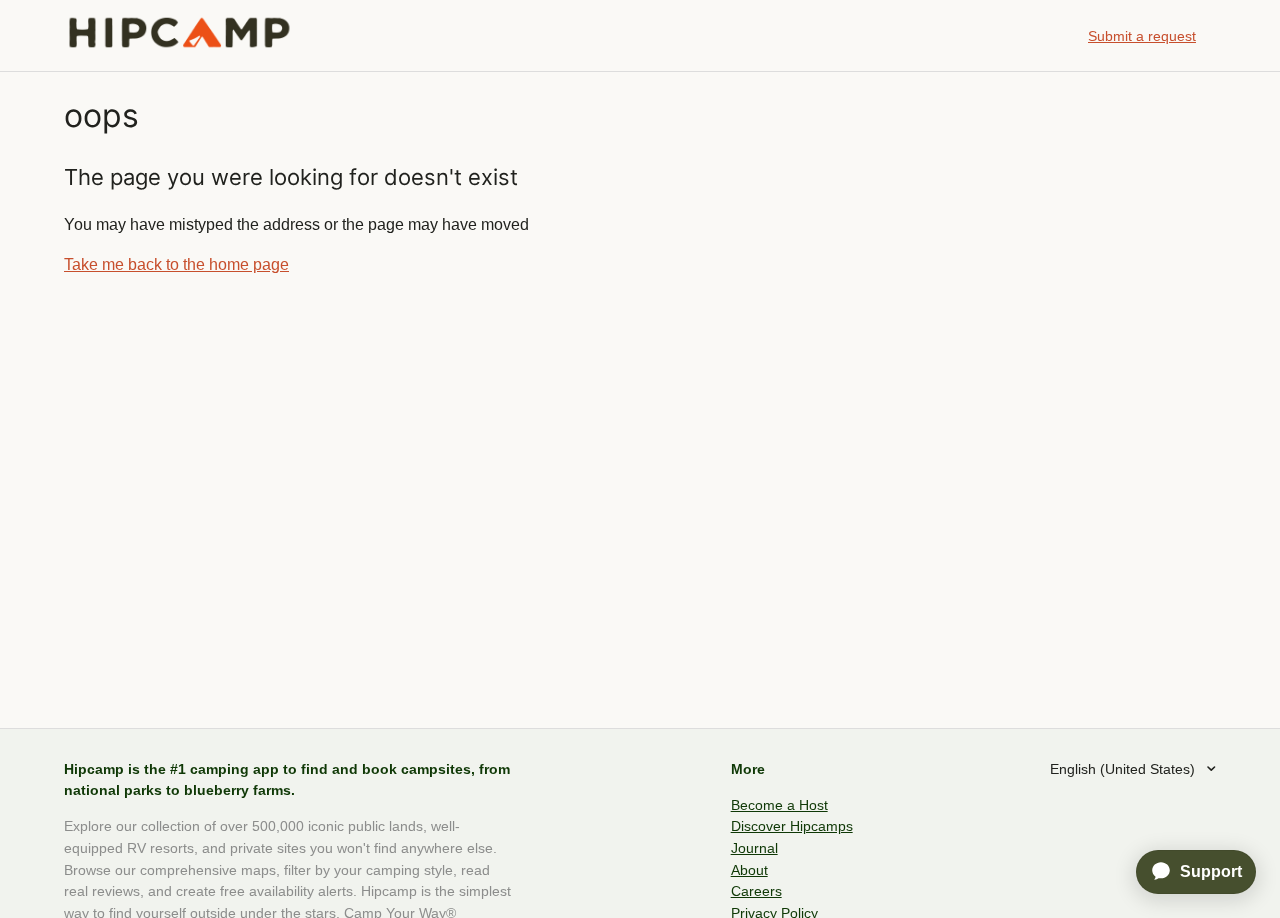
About (749, 870)
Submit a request (1142, 36)
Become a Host (779, 805)
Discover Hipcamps (792, 826)
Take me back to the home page (176, 264)
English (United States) (1124, 769)
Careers (756, 891)
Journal (754, 848)
